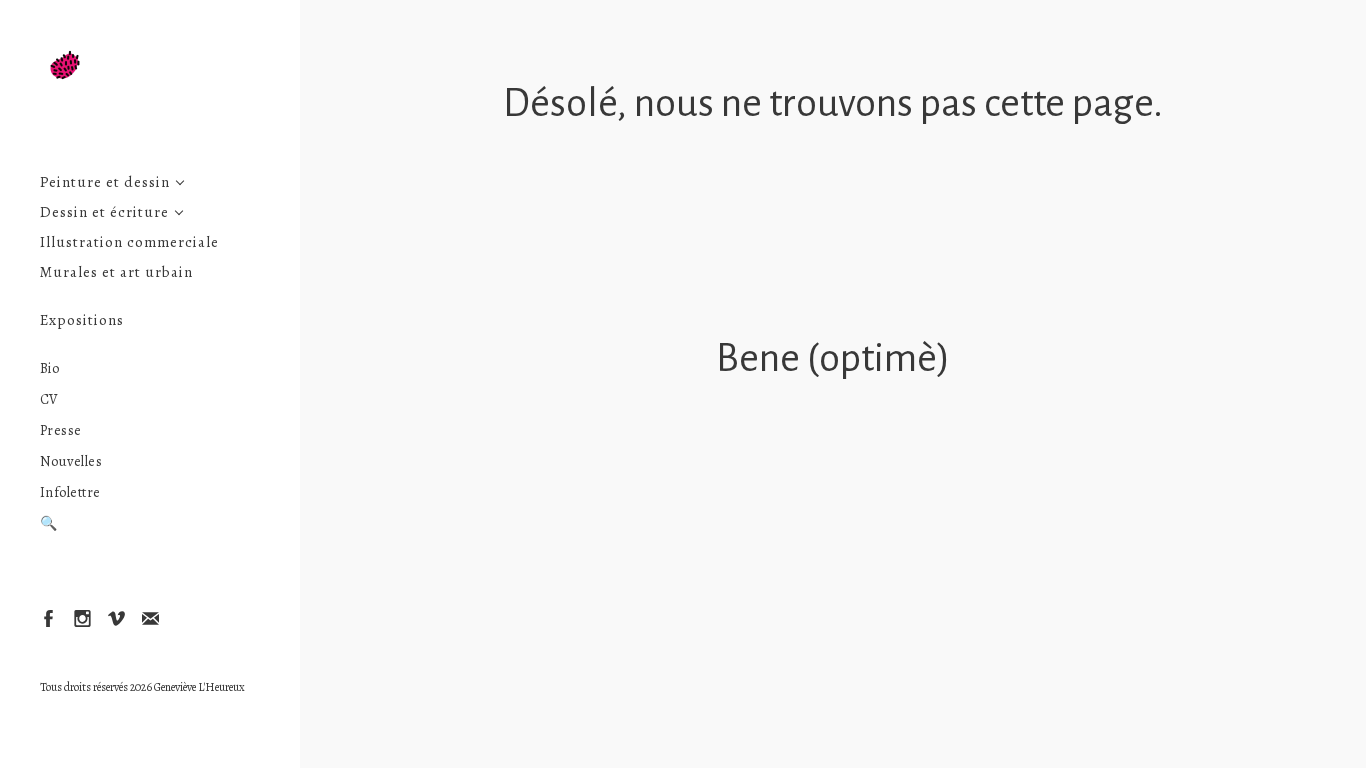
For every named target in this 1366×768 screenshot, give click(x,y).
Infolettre (70, 492)
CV (49, 399)
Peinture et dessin (105, 182)
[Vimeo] (115, 617)
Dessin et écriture (104, 212)
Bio (50, 368)
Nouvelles (71, 461)
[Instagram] (81, 617)
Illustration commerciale (129, 242)
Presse (61, 430)
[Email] (149, 617)
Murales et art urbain (116, 272)
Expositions (82, 320)
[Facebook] (47, 617)
